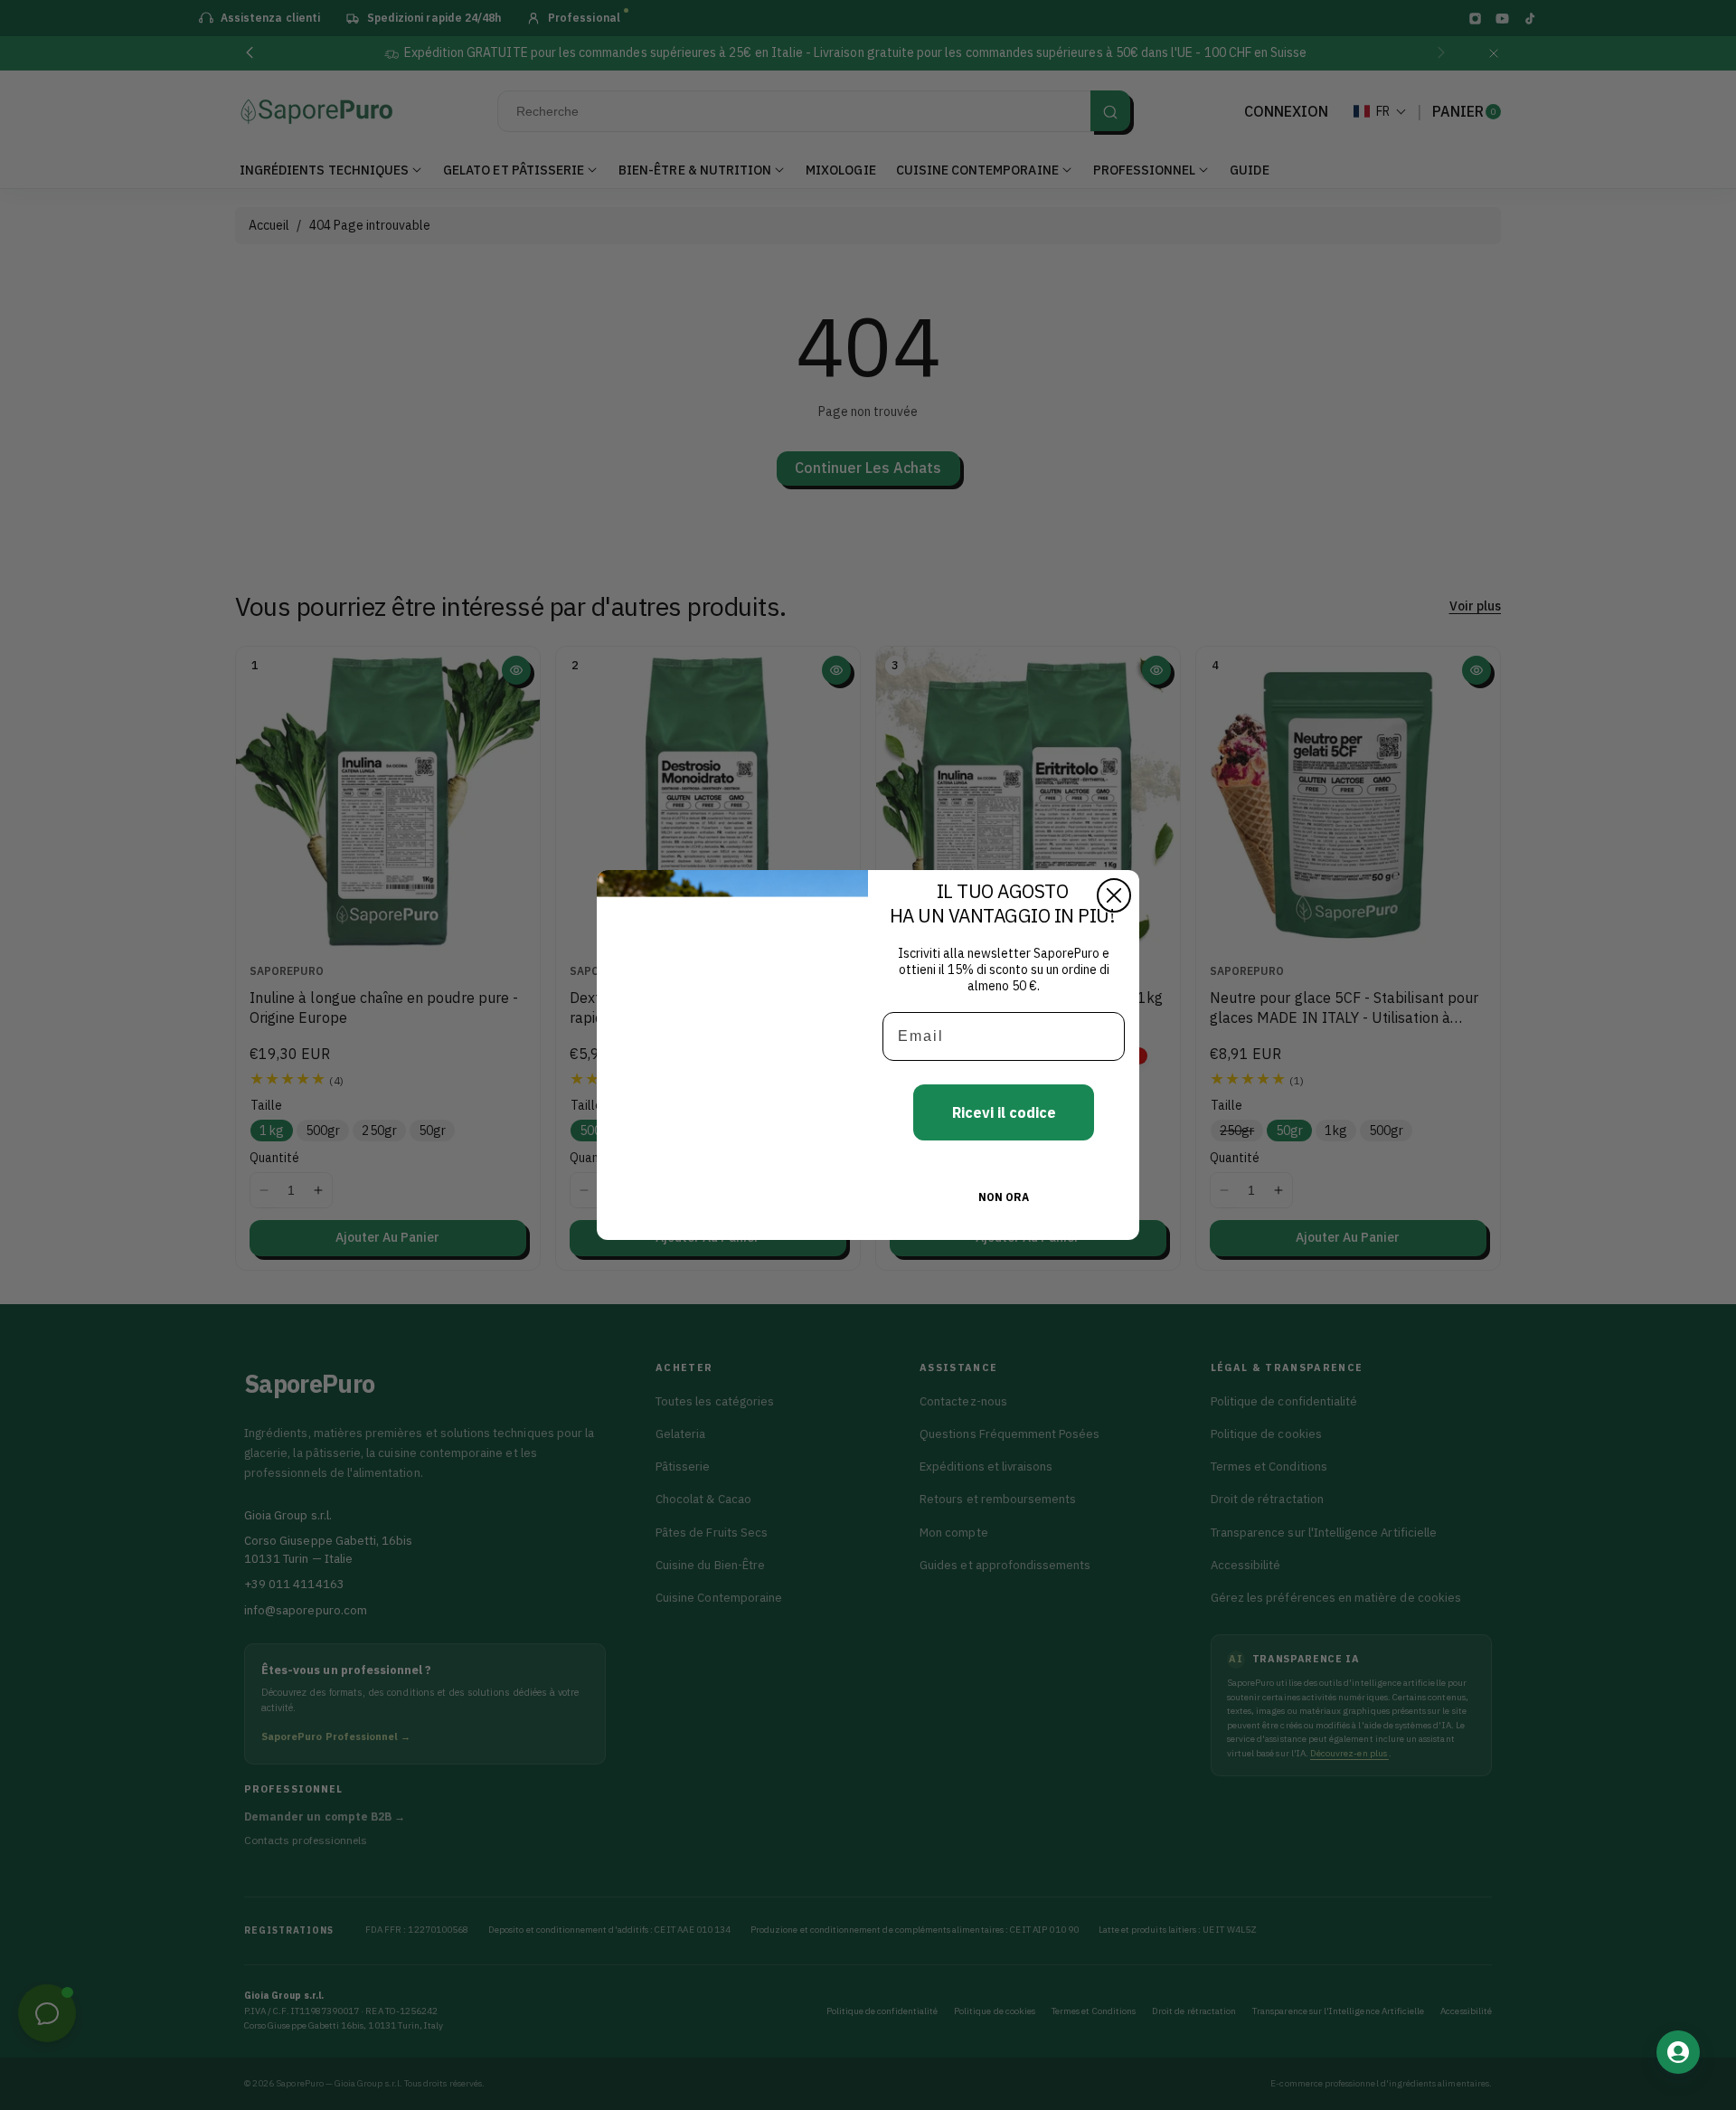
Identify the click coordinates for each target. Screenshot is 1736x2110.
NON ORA (1004, 1197)
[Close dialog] (1114, 895)
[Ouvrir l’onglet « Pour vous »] (1678, 2052)
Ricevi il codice (1004, 1112)
